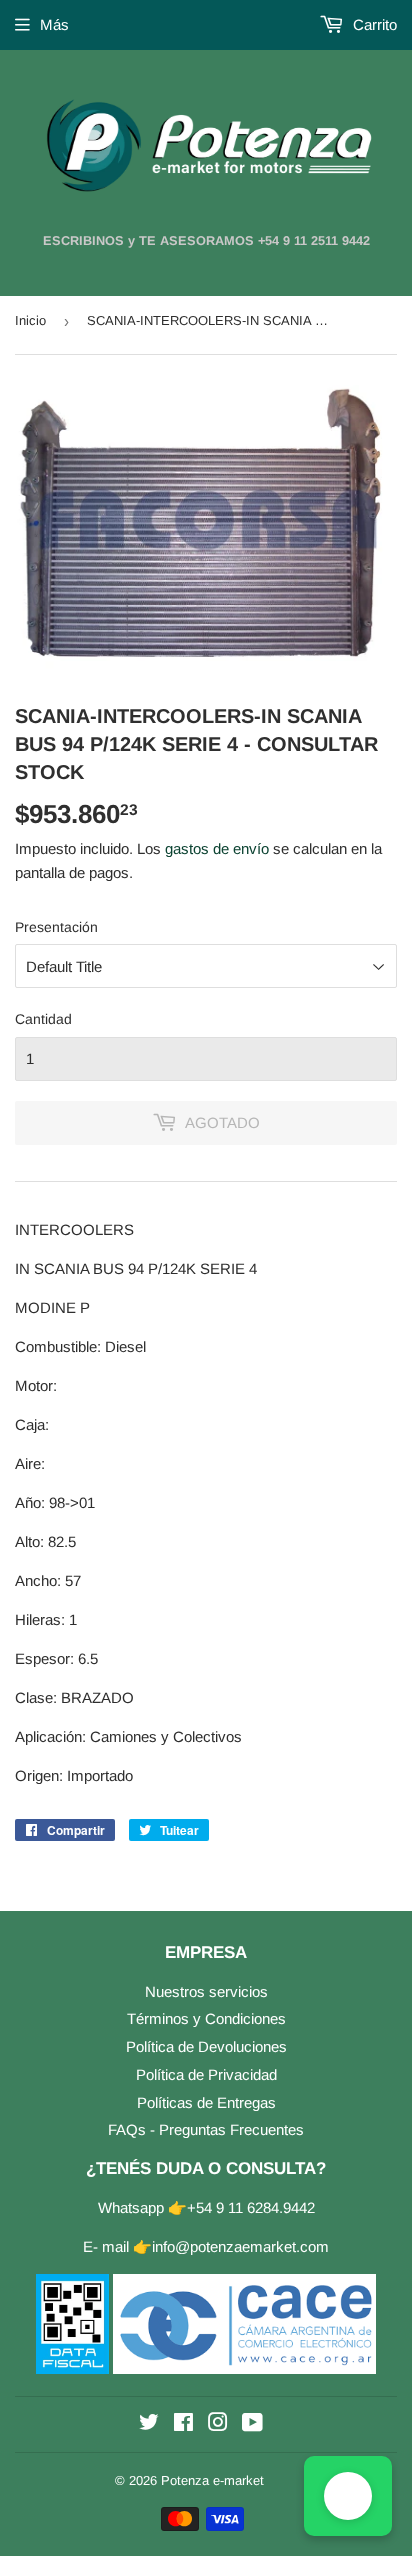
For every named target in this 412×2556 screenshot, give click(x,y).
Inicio (30, 320)
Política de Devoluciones (206, 2046)
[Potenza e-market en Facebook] (183, 2424)
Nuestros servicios (206, 1991)
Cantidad (43, 1019)
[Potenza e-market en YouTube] (252, 2424)
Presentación (56, 927)
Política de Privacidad (206, 2074)
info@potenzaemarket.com (240, 2246)
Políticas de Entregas (206, 2102)
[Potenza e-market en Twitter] (149, 2424)
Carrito (373, 24)
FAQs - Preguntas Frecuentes (206, 2129)
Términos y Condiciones (206, 2018)
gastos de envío (217, 848)
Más (54, 24)
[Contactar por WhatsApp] (348, 2496)
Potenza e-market (212, 2480)
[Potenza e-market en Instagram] (218, 2424)
